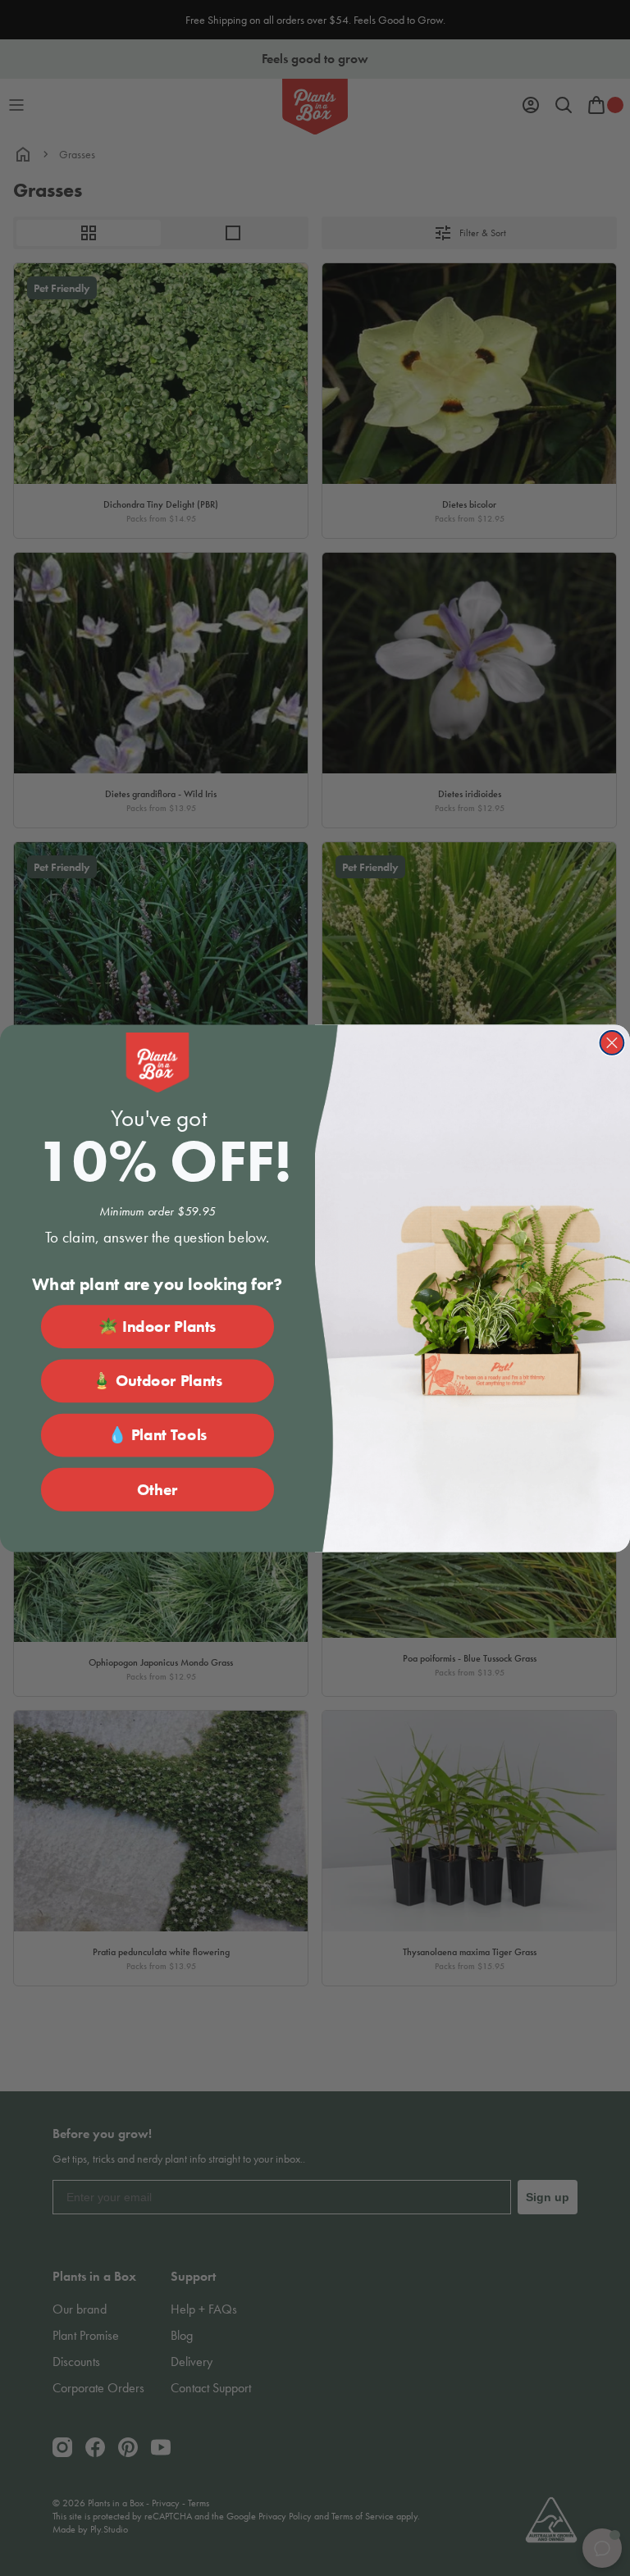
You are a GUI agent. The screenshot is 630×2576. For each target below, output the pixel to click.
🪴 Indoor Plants (157, 1326)
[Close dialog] (612, 1043)
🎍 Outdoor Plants (157, 1381)
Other (157, 1489)
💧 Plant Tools (157, 1435)
